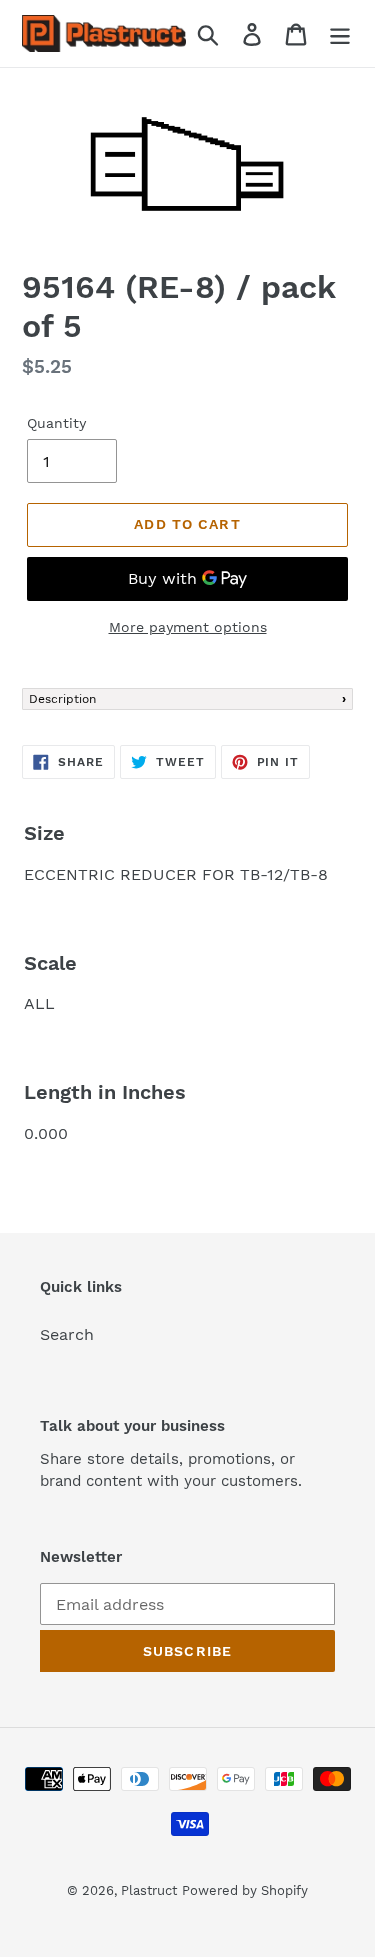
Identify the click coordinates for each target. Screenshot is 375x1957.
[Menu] (340, 33)
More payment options (188, 627)
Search (67, 1334)
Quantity (56, 423)
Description (62, 699)
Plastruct (149, 1890)
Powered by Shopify (245, 1890)
